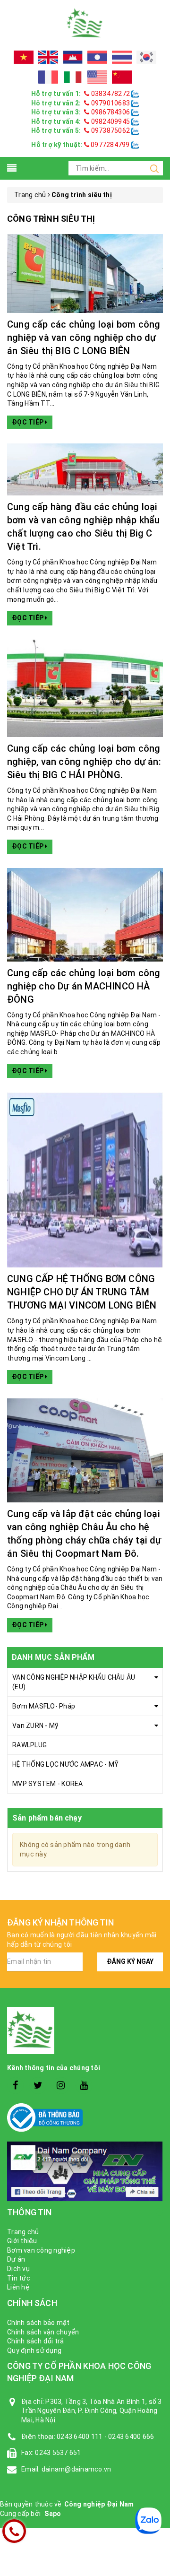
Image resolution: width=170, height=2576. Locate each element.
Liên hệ (18, 2287)
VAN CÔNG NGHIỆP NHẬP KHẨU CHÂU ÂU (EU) (74, 1682)
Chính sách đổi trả (36, 2341)
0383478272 (110, 94)
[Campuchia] (73, 57)
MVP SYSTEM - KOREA (48, 1784)
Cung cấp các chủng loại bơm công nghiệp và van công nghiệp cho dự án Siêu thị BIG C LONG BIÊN (84, 338)
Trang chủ (23, 2232)
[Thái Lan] (122, 57)
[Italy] (73, 77)
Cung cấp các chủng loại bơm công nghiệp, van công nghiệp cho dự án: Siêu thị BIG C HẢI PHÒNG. (84, 762)
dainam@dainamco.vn (76, 2469)
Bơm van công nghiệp (41, 2250)
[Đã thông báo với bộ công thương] (85, 2118)
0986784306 (110, 112)
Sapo (53, 2514)
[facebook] (15, 2086)
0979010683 (110, 103)
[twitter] (38, 2086)
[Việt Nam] (24, 57)
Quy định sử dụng (34, 2350)
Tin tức (19, 2278)
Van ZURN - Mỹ (35, 1726)
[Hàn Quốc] (146, 57)
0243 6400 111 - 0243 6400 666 (105, 2437)
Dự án (16, 2259)
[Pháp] (48, 77)
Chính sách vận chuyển (43, 2332)
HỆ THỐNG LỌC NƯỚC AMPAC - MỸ (65, 1764)
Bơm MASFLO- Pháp (44, 1706)
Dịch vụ (18, 2269)
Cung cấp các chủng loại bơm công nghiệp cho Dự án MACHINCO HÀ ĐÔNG (84, 986)
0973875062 (110, 130)
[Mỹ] (97, 77)
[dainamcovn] (85, 23)
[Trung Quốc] (122, 77)
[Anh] (48, 57)
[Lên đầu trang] (156, 1925)
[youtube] (84, 2086)
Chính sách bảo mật (38, 2323)
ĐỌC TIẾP (28, 422)
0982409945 (110, 121)
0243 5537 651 (58, 2453)
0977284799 (110, 145)
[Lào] (97, 57)
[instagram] (61, 2086)
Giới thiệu (22, 2241)
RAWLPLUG (30, 1745)
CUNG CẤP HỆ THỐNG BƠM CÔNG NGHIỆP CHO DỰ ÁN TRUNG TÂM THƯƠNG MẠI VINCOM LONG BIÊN (82, 1292)
